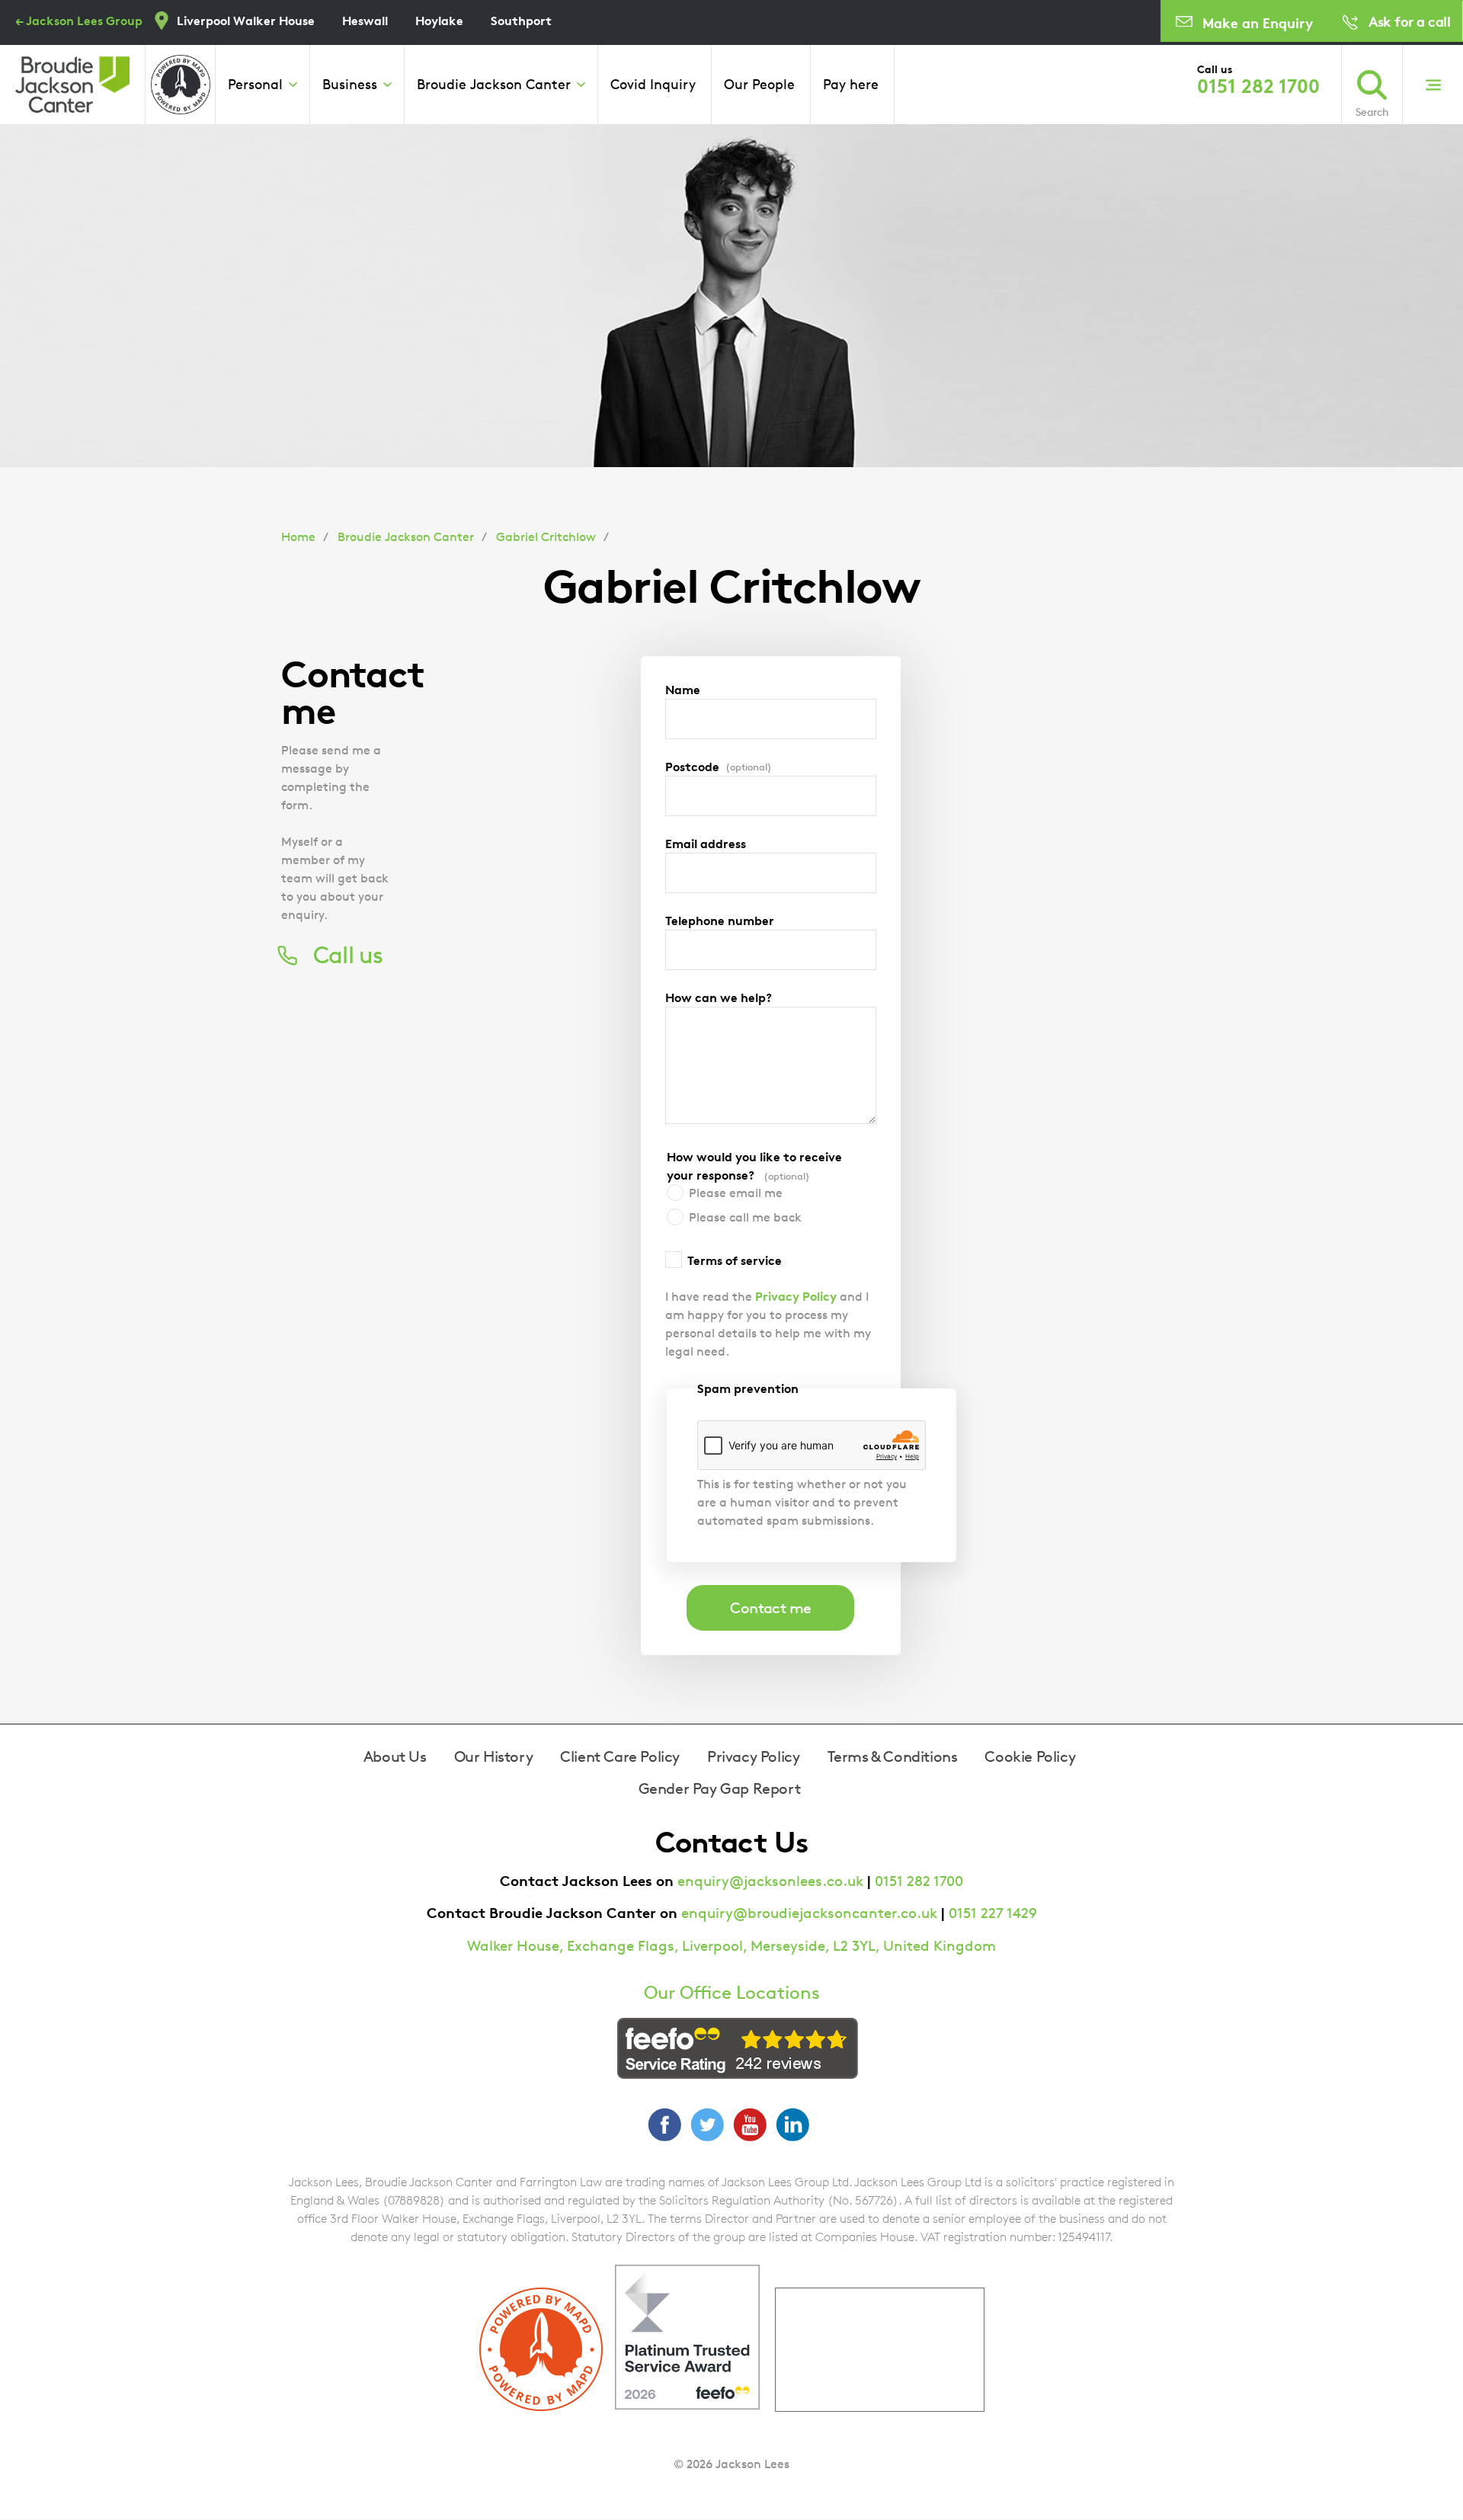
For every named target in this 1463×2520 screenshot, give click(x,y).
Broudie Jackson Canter (494, 84)
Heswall (365, 21)
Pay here (851, 84)
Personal (255, 84)
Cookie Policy (1030, 1756)
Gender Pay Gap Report (720, 1788)
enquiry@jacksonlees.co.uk (770, 1881)
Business (350, 84)
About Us (395, 1756)
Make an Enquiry (1258, 22)
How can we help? (719, 997)
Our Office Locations (732, 1993)
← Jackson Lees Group (79, 21)
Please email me (736, 1193)
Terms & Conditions (893, 1756)
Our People (759, 84)
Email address (706, 844)
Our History (494, 1756)
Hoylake (439, 21)
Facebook (664, 2125)
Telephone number (720, 921)
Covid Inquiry (653, 84)
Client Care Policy (620, 1756)
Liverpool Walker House (246, 21)
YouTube (750, 2125)
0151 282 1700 (1258, 86)
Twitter (707, 2125)
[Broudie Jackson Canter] (72, 85)
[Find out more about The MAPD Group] (181, 85)
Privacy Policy (796, 1296)
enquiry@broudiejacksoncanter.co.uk (809, 1913)
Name (683, 690)
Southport (521, 21)
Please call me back (745, 1217)
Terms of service (735, 1260)
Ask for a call (1409, 21)
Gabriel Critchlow (546, 537)
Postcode (719, 767)
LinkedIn (792, 2125)
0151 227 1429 (993, 1913)
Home (298, 537)
